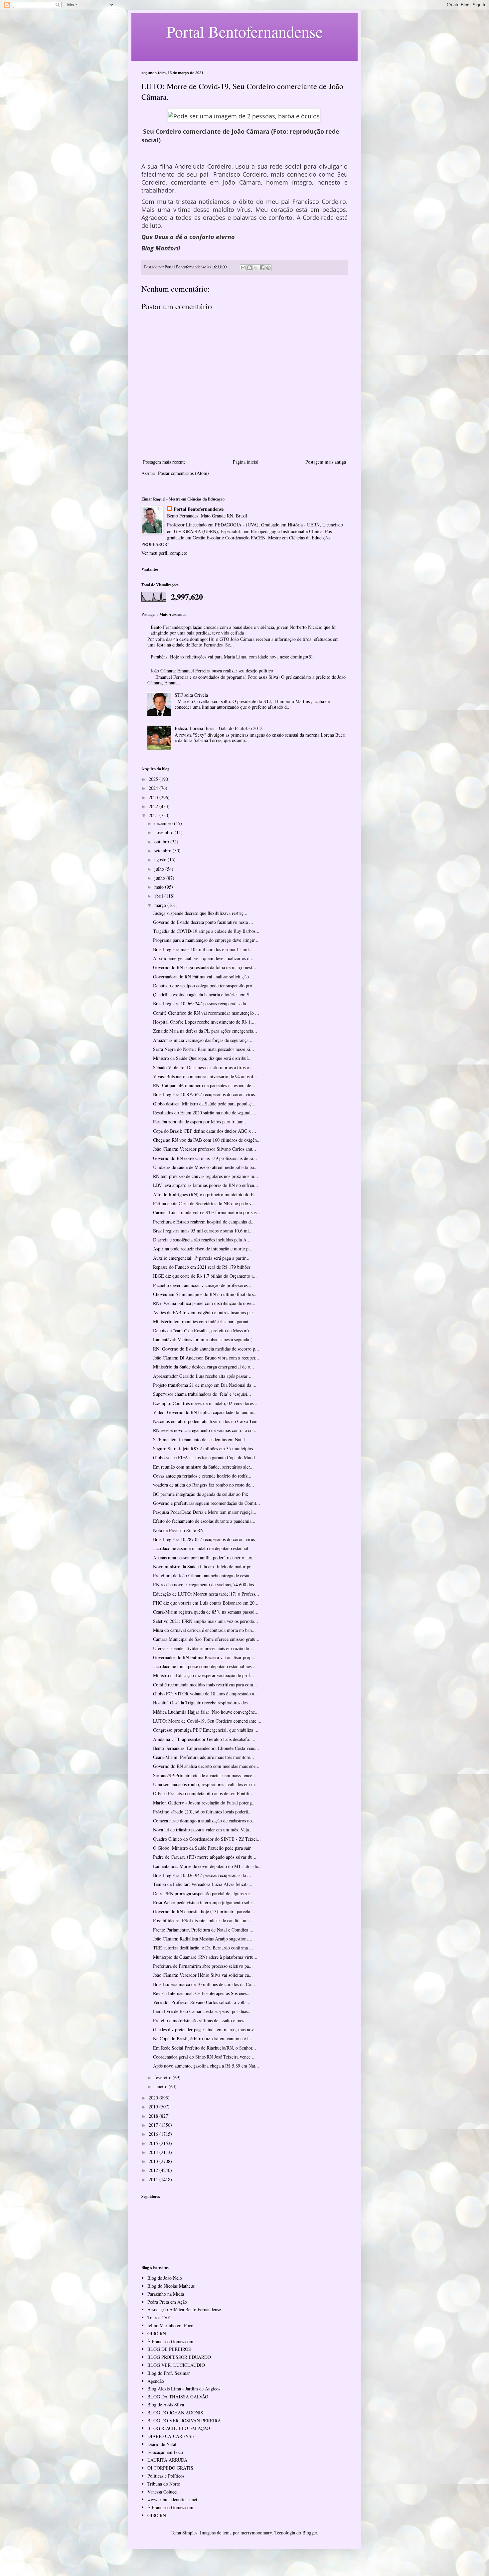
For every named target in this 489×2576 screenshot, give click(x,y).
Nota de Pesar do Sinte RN (178, 1530)
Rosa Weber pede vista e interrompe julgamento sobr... (204, 1902)
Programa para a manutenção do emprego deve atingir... (206, 940)
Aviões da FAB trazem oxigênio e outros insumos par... (205, 1312)
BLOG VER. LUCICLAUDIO (176, 2365)
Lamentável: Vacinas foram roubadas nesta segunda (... (205, 1339)
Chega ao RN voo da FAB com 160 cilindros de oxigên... (207, 1140)
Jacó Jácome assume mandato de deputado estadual (201, 1548)
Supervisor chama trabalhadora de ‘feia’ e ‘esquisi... (202, 1394)
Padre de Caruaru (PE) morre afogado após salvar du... (205, 1857)
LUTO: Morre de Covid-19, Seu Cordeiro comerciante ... (207, 1721)
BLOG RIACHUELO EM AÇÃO (179, 2428)
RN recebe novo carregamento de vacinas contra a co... (205, 1430)
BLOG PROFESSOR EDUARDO (179, 2357)
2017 (154, 2125)
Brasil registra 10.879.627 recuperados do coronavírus (204, 1094)
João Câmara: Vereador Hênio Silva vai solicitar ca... (203, 1975)
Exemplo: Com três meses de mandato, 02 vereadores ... (206, 1403)
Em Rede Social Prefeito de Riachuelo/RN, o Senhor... (205, 2048)
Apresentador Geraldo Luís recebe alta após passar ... (203, 1376)
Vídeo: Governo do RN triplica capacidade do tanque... (205, 1412)
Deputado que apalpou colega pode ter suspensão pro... (205, 986)
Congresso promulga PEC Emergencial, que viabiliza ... (206, 1730)
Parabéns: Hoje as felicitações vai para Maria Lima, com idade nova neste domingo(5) (232, 657)
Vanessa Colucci (163, 2492)
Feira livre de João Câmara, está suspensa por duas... (202, 2011)
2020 (154, 2098)
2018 (154, 2116)
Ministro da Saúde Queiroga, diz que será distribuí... (202, 1058)
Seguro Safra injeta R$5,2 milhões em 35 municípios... (205, 1448)
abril (159, 896)
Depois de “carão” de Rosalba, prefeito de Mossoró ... (204, 1330)
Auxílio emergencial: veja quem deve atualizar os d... (203, 958)
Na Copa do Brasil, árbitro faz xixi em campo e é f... (203, 2038)
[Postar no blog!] (249, 268)
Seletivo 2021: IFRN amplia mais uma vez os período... (206, 1621)
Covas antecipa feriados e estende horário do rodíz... (202, 1476)
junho (160, 878)
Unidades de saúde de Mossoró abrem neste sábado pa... (205, 1167)
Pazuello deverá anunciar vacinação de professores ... (203, 1285)
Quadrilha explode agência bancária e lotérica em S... (203, 995)
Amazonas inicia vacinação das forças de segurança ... (203, 1040)
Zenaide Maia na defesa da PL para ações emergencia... (205, 1031)
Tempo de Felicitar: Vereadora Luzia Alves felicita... (203, 1884)
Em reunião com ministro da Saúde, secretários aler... (203, 1467)
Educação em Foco (165, 2452)
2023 (154, 797)
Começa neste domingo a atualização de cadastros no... (204, 1821)
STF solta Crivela (191, 695)
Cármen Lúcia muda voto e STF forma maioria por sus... (207, 1212)
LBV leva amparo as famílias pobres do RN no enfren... (206, 1185)
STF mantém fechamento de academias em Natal (199, 1439)
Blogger (310, 2533)
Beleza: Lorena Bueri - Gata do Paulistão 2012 (219, 728)
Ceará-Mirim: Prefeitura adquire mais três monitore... (204, 1757)
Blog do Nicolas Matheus (171, 2286)
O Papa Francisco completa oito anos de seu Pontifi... (203, 1793)
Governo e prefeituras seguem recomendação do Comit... (207, 1503)
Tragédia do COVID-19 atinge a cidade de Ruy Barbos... (206, 931)
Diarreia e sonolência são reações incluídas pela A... (202, 1240)
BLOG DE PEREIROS (169, 2349)
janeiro (162, 2086)
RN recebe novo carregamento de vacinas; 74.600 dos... (205, 1584)
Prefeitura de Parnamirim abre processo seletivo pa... (203, 1966)
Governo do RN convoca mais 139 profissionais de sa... (205, 1158)
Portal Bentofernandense (199, 509)
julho (160, 869)
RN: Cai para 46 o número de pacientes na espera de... (204, 1085)
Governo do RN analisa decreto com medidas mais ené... (206, 1766)
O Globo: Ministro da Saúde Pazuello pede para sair (202, 1848)
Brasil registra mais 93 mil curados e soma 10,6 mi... (203, 1231)
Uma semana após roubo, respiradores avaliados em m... (206, 1784)
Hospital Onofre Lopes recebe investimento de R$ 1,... (204, 1022)
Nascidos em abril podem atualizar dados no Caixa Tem (205, 1421)
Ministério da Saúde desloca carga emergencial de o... (204, 1367)
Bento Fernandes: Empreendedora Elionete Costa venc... (206, 1748)
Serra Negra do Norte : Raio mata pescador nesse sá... (204, 1049)
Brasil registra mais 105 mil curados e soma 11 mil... (203, 949)
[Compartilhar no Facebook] (262, 268)
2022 (154, 806)
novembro (164, 832)
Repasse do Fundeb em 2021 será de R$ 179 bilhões (202, 1267)
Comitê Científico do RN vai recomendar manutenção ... (206, 1013)
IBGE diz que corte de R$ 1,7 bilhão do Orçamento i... (205, 1276)
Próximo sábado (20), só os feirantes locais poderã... (202, 1812)
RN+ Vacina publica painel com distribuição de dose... (204, 1303)
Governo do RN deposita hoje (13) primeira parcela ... (204, 1911)
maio (160, 887)
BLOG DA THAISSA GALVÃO (178, 2397)
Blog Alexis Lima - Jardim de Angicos (184, 2389)
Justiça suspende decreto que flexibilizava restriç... (200, 913)
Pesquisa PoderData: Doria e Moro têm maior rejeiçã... (205, 1512)
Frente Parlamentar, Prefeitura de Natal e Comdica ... (203, 1930)
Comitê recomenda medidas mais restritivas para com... (205, 1685)
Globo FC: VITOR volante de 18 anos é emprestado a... (206, 1694)
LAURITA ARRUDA (167, 2460)
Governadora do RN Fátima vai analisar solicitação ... (204, 977)
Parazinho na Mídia (166, 2294)
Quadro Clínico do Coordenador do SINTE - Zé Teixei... (207, 1839)
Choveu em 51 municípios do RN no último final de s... (205, 1294)
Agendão (156, 2381)
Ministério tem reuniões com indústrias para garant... (203, 1321)
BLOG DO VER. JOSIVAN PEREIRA (184, 2421)
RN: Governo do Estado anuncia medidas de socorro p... (206, 1349)
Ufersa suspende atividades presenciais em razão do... (203, 1648)
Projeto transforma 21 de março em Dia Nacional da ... (205, 1385)
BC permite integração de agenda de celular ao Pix (201, 1494)
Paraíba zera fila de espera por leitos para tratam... (200, 1122)
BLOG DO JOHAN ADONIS (175, 2413)
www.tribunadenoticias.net (172, 2499)
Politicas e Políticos (166, 2476)
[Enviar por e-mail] (243, 268)
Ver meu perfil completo (164, 553)
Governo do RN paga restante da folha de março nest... (205, 967)
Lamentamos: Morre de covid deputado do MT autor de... (207, 1866)
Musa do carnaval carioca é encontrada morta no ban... (204, 1630)
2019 (154, 2107)
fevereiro (163, 2077)
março (161, 905)
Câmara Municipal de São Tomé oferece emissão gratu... (206, 1639)
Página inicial (246, 462)
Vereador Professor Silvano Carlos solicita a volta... (202, 2002)
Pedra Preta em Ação (167, 2302)
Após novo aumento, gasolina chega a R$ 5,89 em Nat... (206, 2066)
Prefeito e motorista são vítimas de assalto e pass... (201, 2020)
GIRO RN (157, 2333)
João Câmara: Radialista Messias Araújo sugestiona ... (203, 1939)
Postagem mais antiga (326, 462)
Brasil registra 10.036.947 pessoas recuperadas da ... (202, 1875)
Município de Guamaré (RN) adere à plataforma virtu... (205, 1957)
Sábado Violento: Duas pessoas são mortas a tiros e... (203, 1067)
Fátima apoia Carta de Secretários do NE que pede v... (204, 1203)
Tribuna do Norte (164, 2484)
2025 (154, 779)
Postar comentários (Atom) (183, 473)
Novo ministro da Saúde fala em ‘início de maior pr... (204, 1567)
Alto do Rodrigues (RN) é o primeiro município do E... (205, 1194)
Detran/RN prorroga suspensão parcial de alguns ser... (203, 1893)
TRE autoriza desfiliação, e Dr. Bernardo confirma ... (203, 1948)
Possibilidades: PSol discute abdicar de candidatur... (202, 1920)
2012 (154, 2170)
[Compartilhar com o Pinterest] (268, 268)
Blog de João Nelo (165, 2278)
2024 (154, 788)
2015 (154, 2143)
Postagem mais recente (164, 462)
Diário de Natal (162, 2444)
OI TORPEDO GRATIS (170, 2468)
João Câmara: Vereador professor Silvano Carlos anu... (205, 1149)
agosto (161, 859)
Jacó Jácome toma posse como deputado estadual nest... (205, 1666)
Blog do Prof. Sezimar (169, 2373)
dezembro (164, 823)
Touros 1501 (159, 2317)
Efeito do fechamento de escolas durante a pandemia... (204, 1521)
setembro (163, 851)
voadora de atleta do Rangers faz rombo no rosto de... (204, 1485)
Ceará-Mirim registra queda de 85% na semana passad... (206, 1612)
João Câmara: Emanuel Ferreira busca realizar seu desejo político (212, 671)
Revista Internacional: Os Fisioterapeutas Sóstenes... (202, 1993)
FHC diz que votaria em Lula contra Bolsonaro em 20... (206, 1603)
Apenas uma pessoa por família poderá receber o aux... (205, 1558)
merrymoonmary (256, 2533)
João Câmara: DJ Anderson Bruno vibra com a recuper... (206, 1358)
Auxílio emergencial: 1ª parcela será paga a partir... (201, 1258)
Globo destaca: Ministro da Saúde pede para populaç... (204, 1104)
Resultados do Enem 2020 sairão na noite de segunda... (205, 1113)
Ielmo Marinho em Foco (170, 2325)
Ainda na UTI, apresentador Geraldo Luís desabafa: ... (204, 1739)
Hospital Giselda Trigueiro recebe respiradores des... (202, 1703)
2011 (154, 2179)
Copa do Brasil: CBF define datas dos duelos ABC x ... (205, 1131)
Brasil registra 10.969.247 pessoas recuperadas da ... (202, 1003)
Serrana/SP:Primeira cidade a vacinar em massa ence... (205, 1775)
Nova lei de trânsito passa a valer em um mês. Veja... (203, 1830)
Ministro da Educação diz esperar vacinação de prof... (204, 1675)
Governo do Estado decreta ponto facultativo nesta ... (203, 922)
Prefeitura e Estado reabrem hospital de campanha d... (204, 1222)
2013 (154, 2161)
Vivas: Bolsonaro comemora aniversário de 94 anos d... (205, 1076)
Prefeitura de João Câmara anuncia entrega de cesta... (203, 1575)
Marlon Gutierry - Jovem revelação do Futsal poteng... (204, 1803)
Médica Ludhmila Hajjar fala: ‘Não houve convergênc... (206, 1712)
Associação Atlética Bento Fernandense (184, 2309)
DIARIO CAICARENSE (171, 2436)
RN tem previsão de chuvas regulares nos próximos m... (206, 1176)
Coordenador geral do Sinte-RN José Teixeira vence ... (204, 2057)
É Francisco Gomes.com (170, 2341)
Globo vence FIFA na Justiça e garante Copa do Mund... (206, 1457)
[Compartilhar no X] (256, 268)
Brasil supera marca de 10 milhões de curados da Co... (204, 1984)
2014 (154, 2152)
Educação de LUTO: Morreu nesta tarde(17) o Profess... (206, 1594)
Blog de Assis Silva (166, 2405)
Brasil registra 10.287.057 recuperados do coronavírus (204, 1539)
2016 (154, 2134)
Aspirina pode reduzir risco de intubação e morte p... (203, 1249)
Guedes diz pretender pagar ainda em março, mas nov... (205, 2029)
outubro (162, 842)
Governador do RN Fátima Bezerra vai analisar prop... (204, 1657)
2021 (154, 815)
